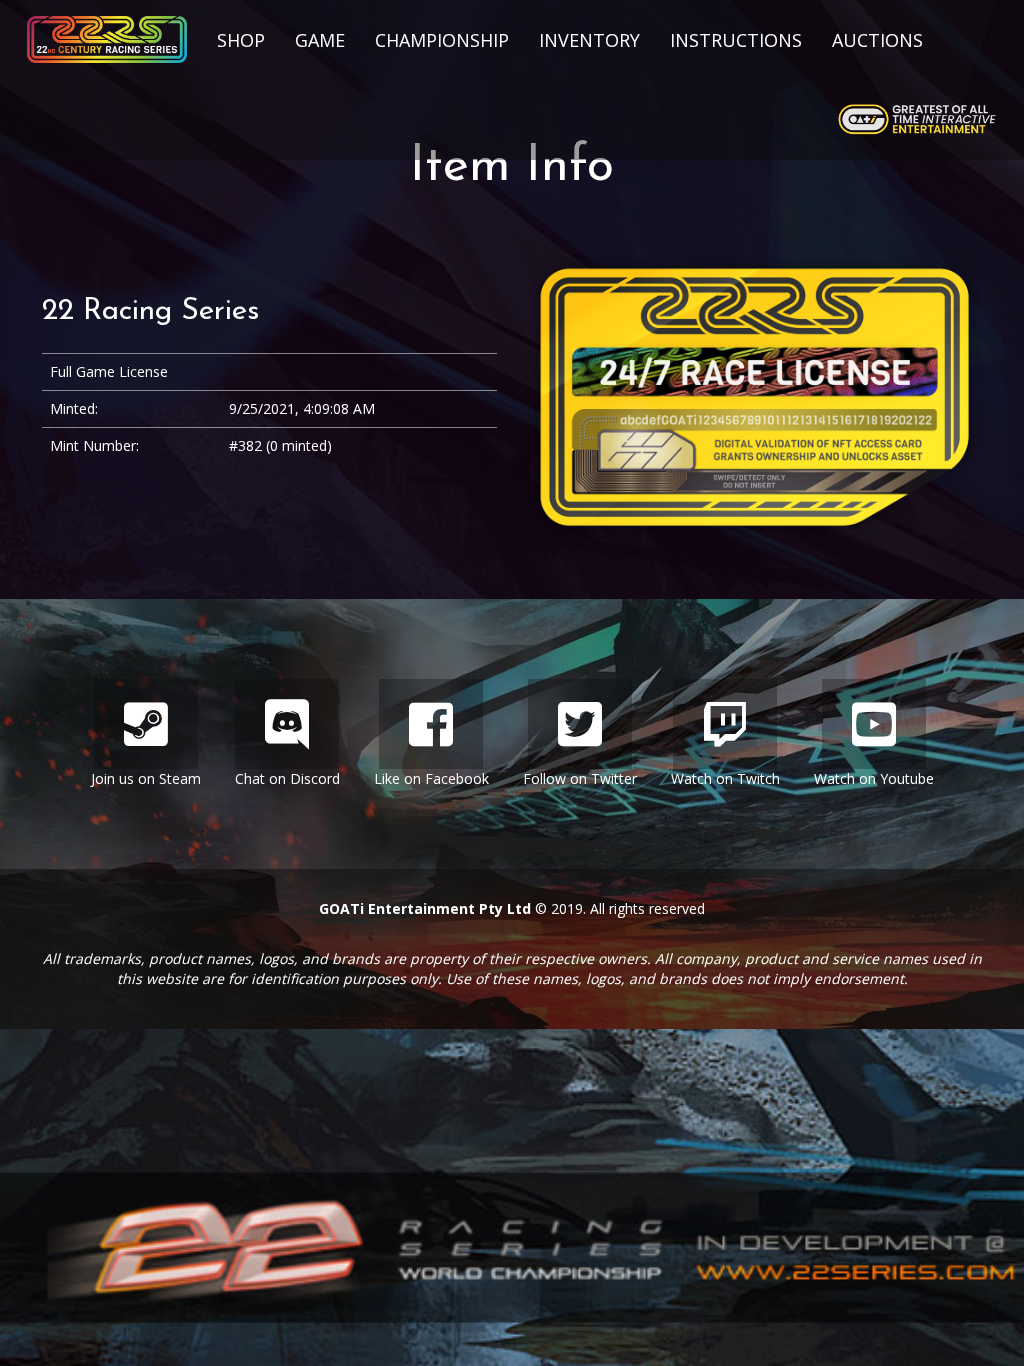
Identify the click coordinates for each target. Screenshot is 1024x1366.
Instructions (736, 40)
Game (320, 40)
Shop (241, 40)
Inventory (589, 40)
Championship (442, 40)
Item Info (512, 167)
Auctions (877, 40)
